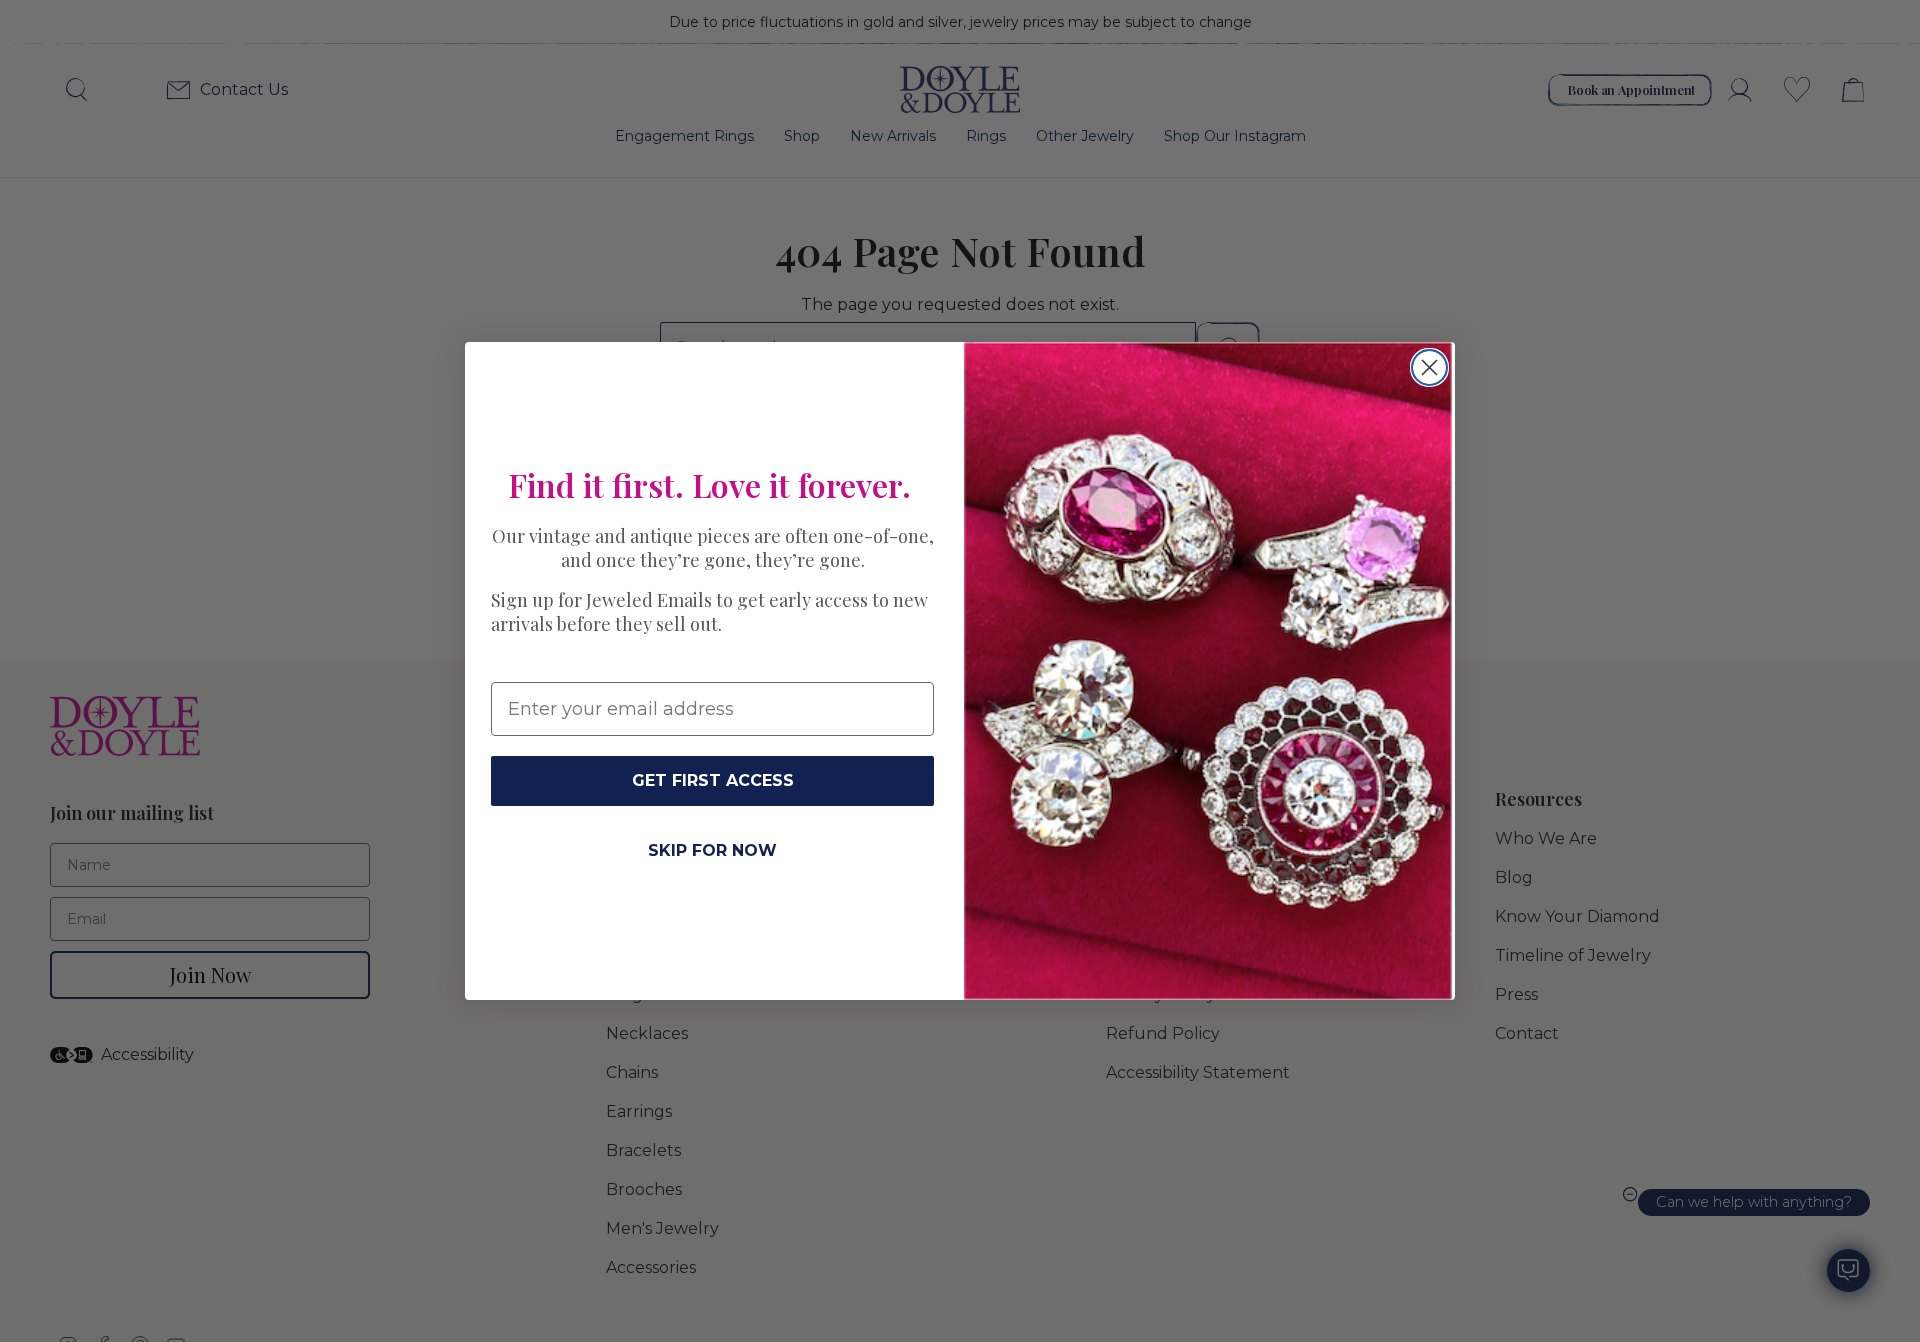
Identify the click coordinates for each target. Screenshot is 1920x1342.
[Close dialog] (1429, 367)
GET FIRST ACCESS (713, 780)
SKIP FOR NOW (712, 850)
